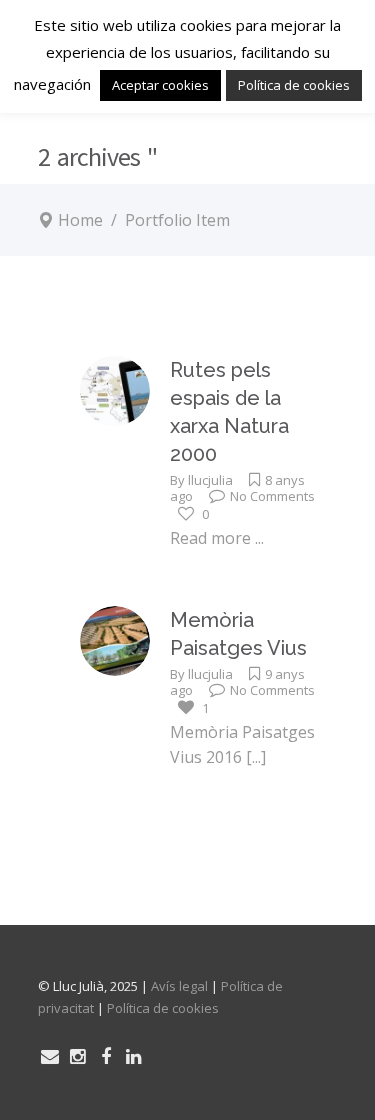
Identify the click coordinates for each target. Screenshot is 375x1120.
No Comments (272, 496)
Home (80, 220)
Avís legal (179, 986)
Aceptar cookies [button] (160, 85)
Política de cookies (163, 1008)
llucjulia (210, 480)
